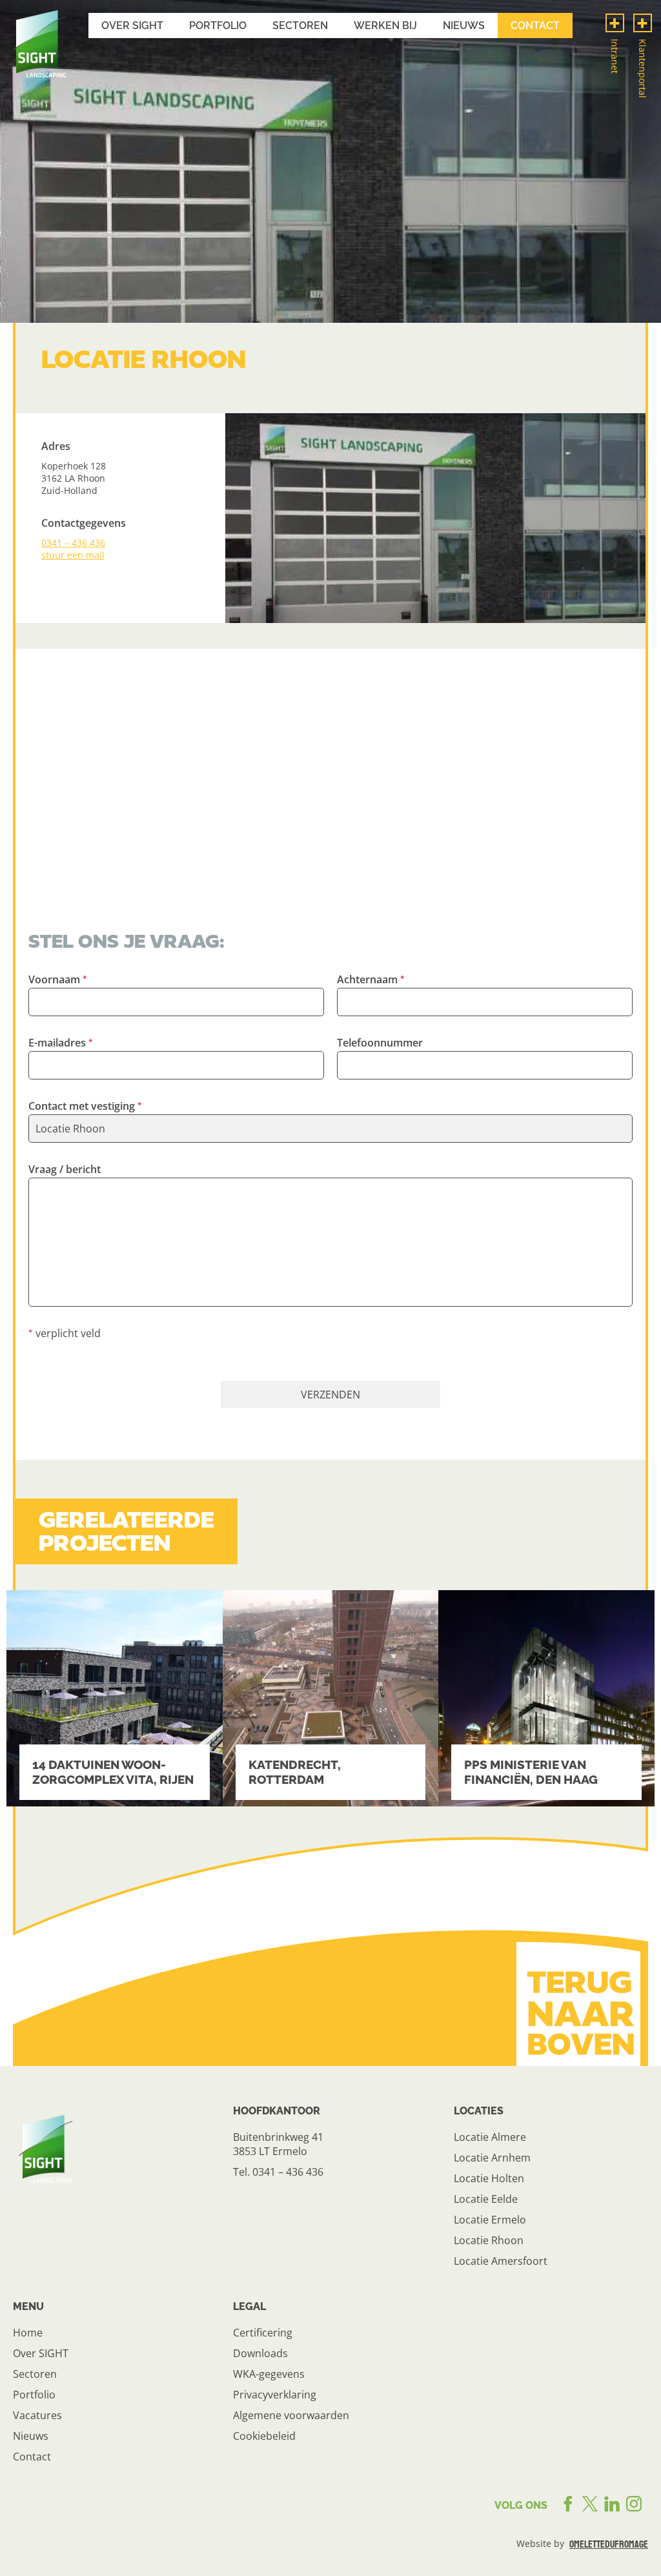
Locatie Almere (490, 2137)
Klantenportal (643, 68)
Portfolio (218, 26)
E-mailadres (57, 1043)
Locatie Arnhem (492, 2158)
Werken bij (385, 26)
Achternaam (367, 979)
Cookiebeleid (264, 2436)
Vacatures (37, 2415)
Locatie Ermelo (490, 2220)
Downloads (260, 2353)
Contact (535, 26)
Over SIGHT (41, 2353)
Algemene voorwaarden (291, 2415)
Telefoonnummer (380, 1043)
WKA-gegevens (269, 2374)
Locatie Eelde (486, 2199)
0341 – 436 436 (73, 543)
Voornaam (54, 979)
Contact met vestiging (82, 1106)
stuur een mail (73, 555)
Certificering (263, 2333)
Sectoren (300, 26)
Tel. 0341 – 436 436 (278, 2172)
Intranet (615, 56)
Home (28, 2333)
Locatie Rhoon (489, 2240)
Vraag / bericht (65, 1169)
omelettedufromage (609, 2544)
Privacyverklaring (275, 2395)
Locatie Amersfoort (501, 2261)
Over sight (132, 26)
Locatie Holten (489, 2178)
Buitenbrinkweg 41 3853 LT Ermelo (278, 2144)
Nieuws (464, 26)
